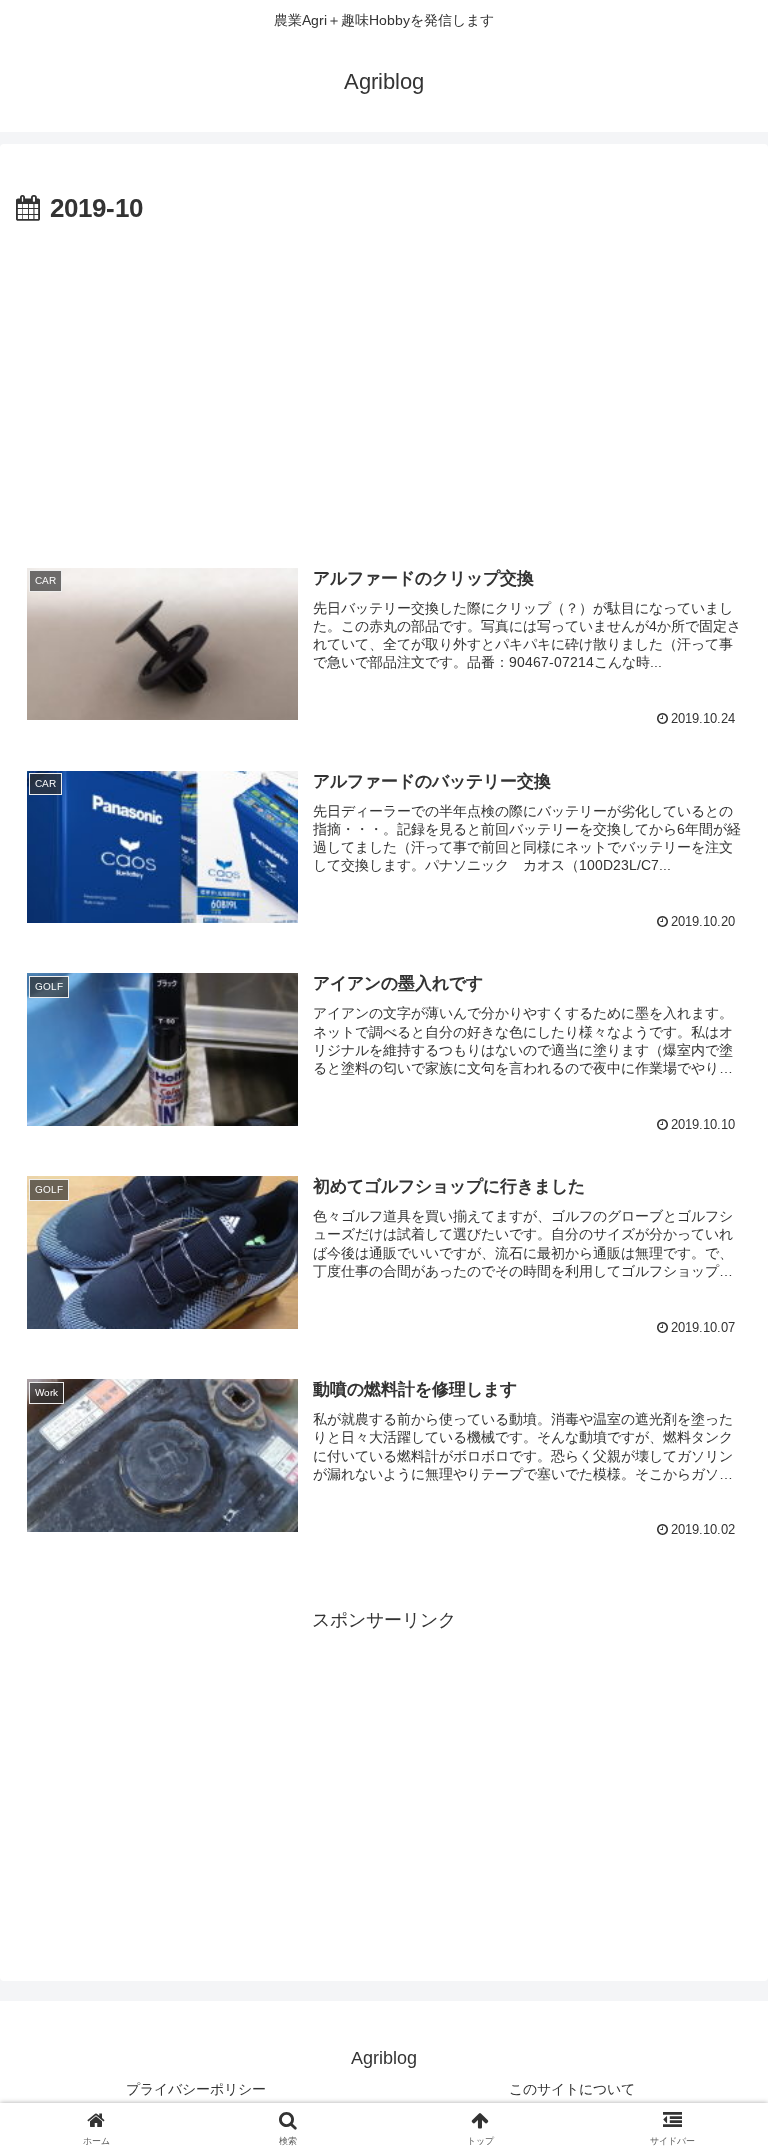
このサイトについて (572, 2089)
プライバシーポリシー (196, 2089)
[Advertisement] (384, 381)
